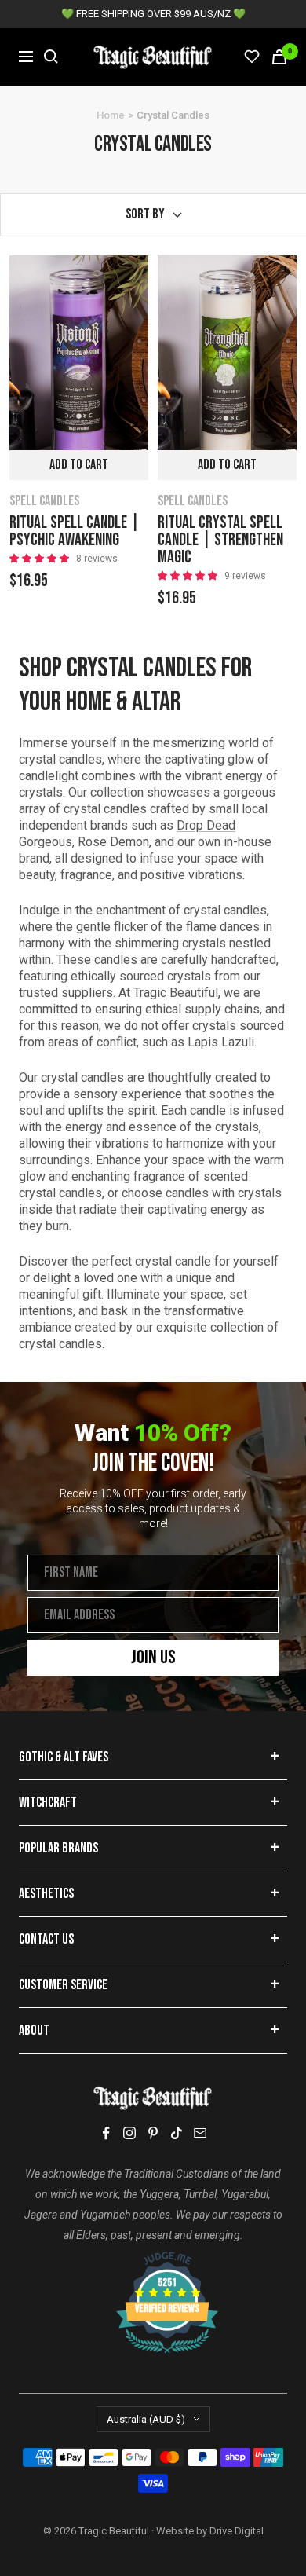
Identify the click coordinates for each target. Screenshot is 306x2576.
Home (111, 115)
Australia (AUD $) (146, 2419)
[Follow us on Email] (200, 2133)
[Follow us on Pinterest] (153, 2133)
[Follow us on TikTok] (177, 2133)
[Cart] (279, 57)
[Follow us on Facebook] (106, 2133)
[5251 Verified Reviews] (153, 2259)
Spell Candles (44, 501)
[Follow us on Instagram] (129, 2133)
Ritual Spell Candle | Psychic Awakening (75, 532)
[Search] (51, 57)
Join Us (153, 1657)
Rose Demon (113, 842)
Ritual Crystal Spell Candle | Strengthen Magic (220, 540)
